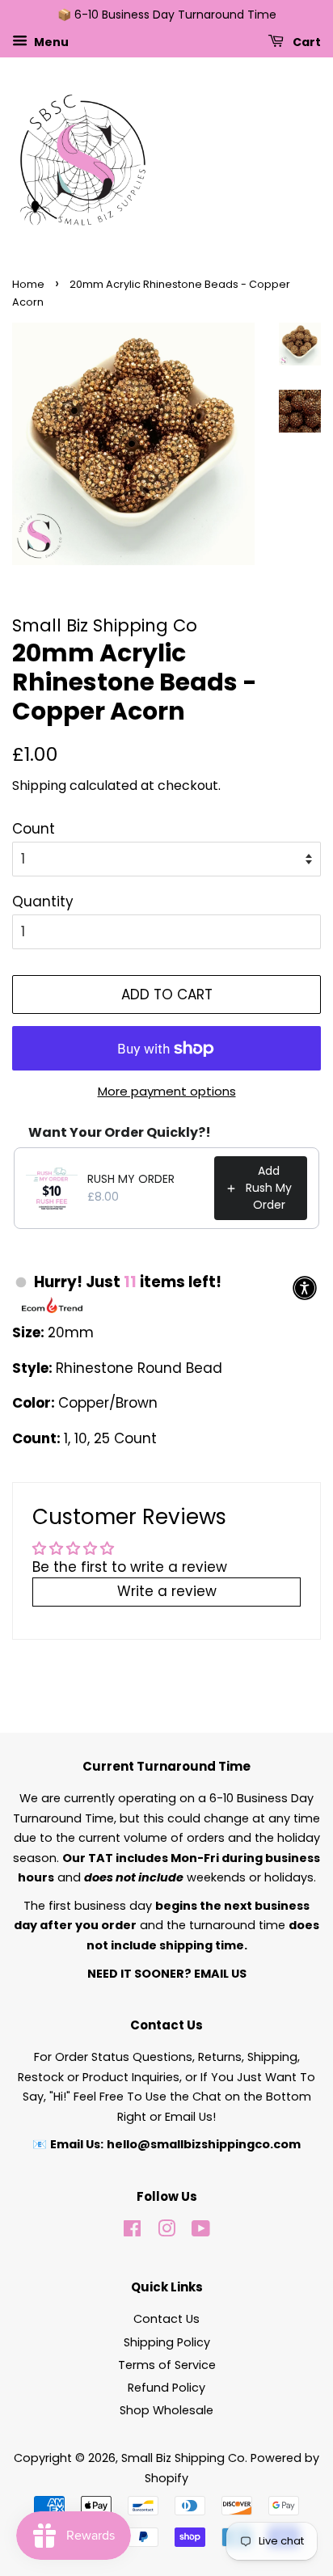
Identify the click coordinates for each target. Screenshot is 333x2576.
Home (28, 284)
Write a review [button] (167, 1591)
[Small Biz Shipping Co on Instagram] (166, 2232)
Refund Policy (166, 2388)
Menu (50, 41)
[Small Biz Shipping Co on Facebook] (132, 2232)
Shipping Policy (167, 2342)
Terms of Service (167, 2365)
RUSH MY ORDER (131, 1179)
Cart (306, 41)
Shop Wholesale (166, 2410)
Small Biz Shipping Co (183, 2458)
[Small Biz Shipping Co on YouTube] (201, 2232)
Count (34, 829)
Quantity (43, 902)
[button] (305, 1288)
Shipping (39, 785)
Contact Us (166, 2319)
